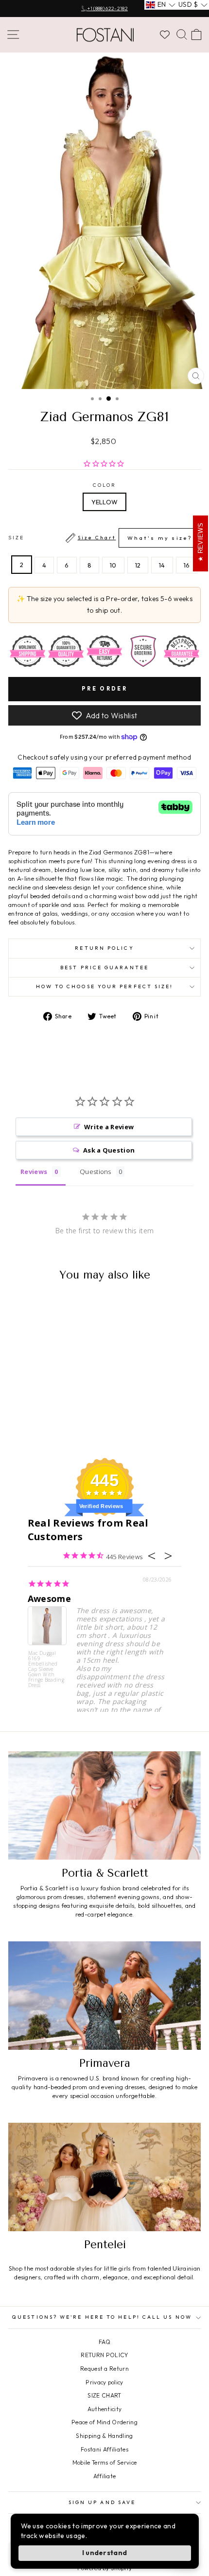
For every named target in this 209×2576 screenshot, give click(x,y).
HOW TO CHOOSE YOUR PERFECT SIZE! (105, 986)
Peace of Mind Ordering (104, 2422)
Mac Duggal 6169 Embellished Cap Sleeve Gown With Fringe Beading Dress (46, 1669)
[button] (161, 5)
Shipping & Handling (104, 2436)
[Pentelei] (104, 2177)
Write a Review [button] (109, 1127)
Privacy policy (104, 2382)
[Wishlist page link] (165, 35)
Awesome (49, 1599)
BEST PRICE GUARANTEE (104, 968)
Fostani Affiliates (104, 2449)
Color (104, 485)
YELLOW (105, 502)
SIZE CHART (104, 2395)
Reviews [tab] (34, 1172)
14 (162, 565)
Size (100, 538)
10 (113, 565)
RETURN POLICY (104, 2355)
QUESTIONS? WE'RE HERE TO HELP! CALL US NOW (102, 2317)
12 (138, 565)
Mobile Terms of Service (104, 2462)
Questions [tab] (96, 1172)
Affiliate (105, 2476)
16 (187, 565)
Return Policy (104, 948)
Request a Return (104, 2369)
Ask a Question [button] (109, 1150)
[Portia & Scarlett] (104, 1805)
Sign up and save (102, 2502)
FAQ (104, 2342)
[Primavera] (104, 1996)
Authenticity (105, 2409)
